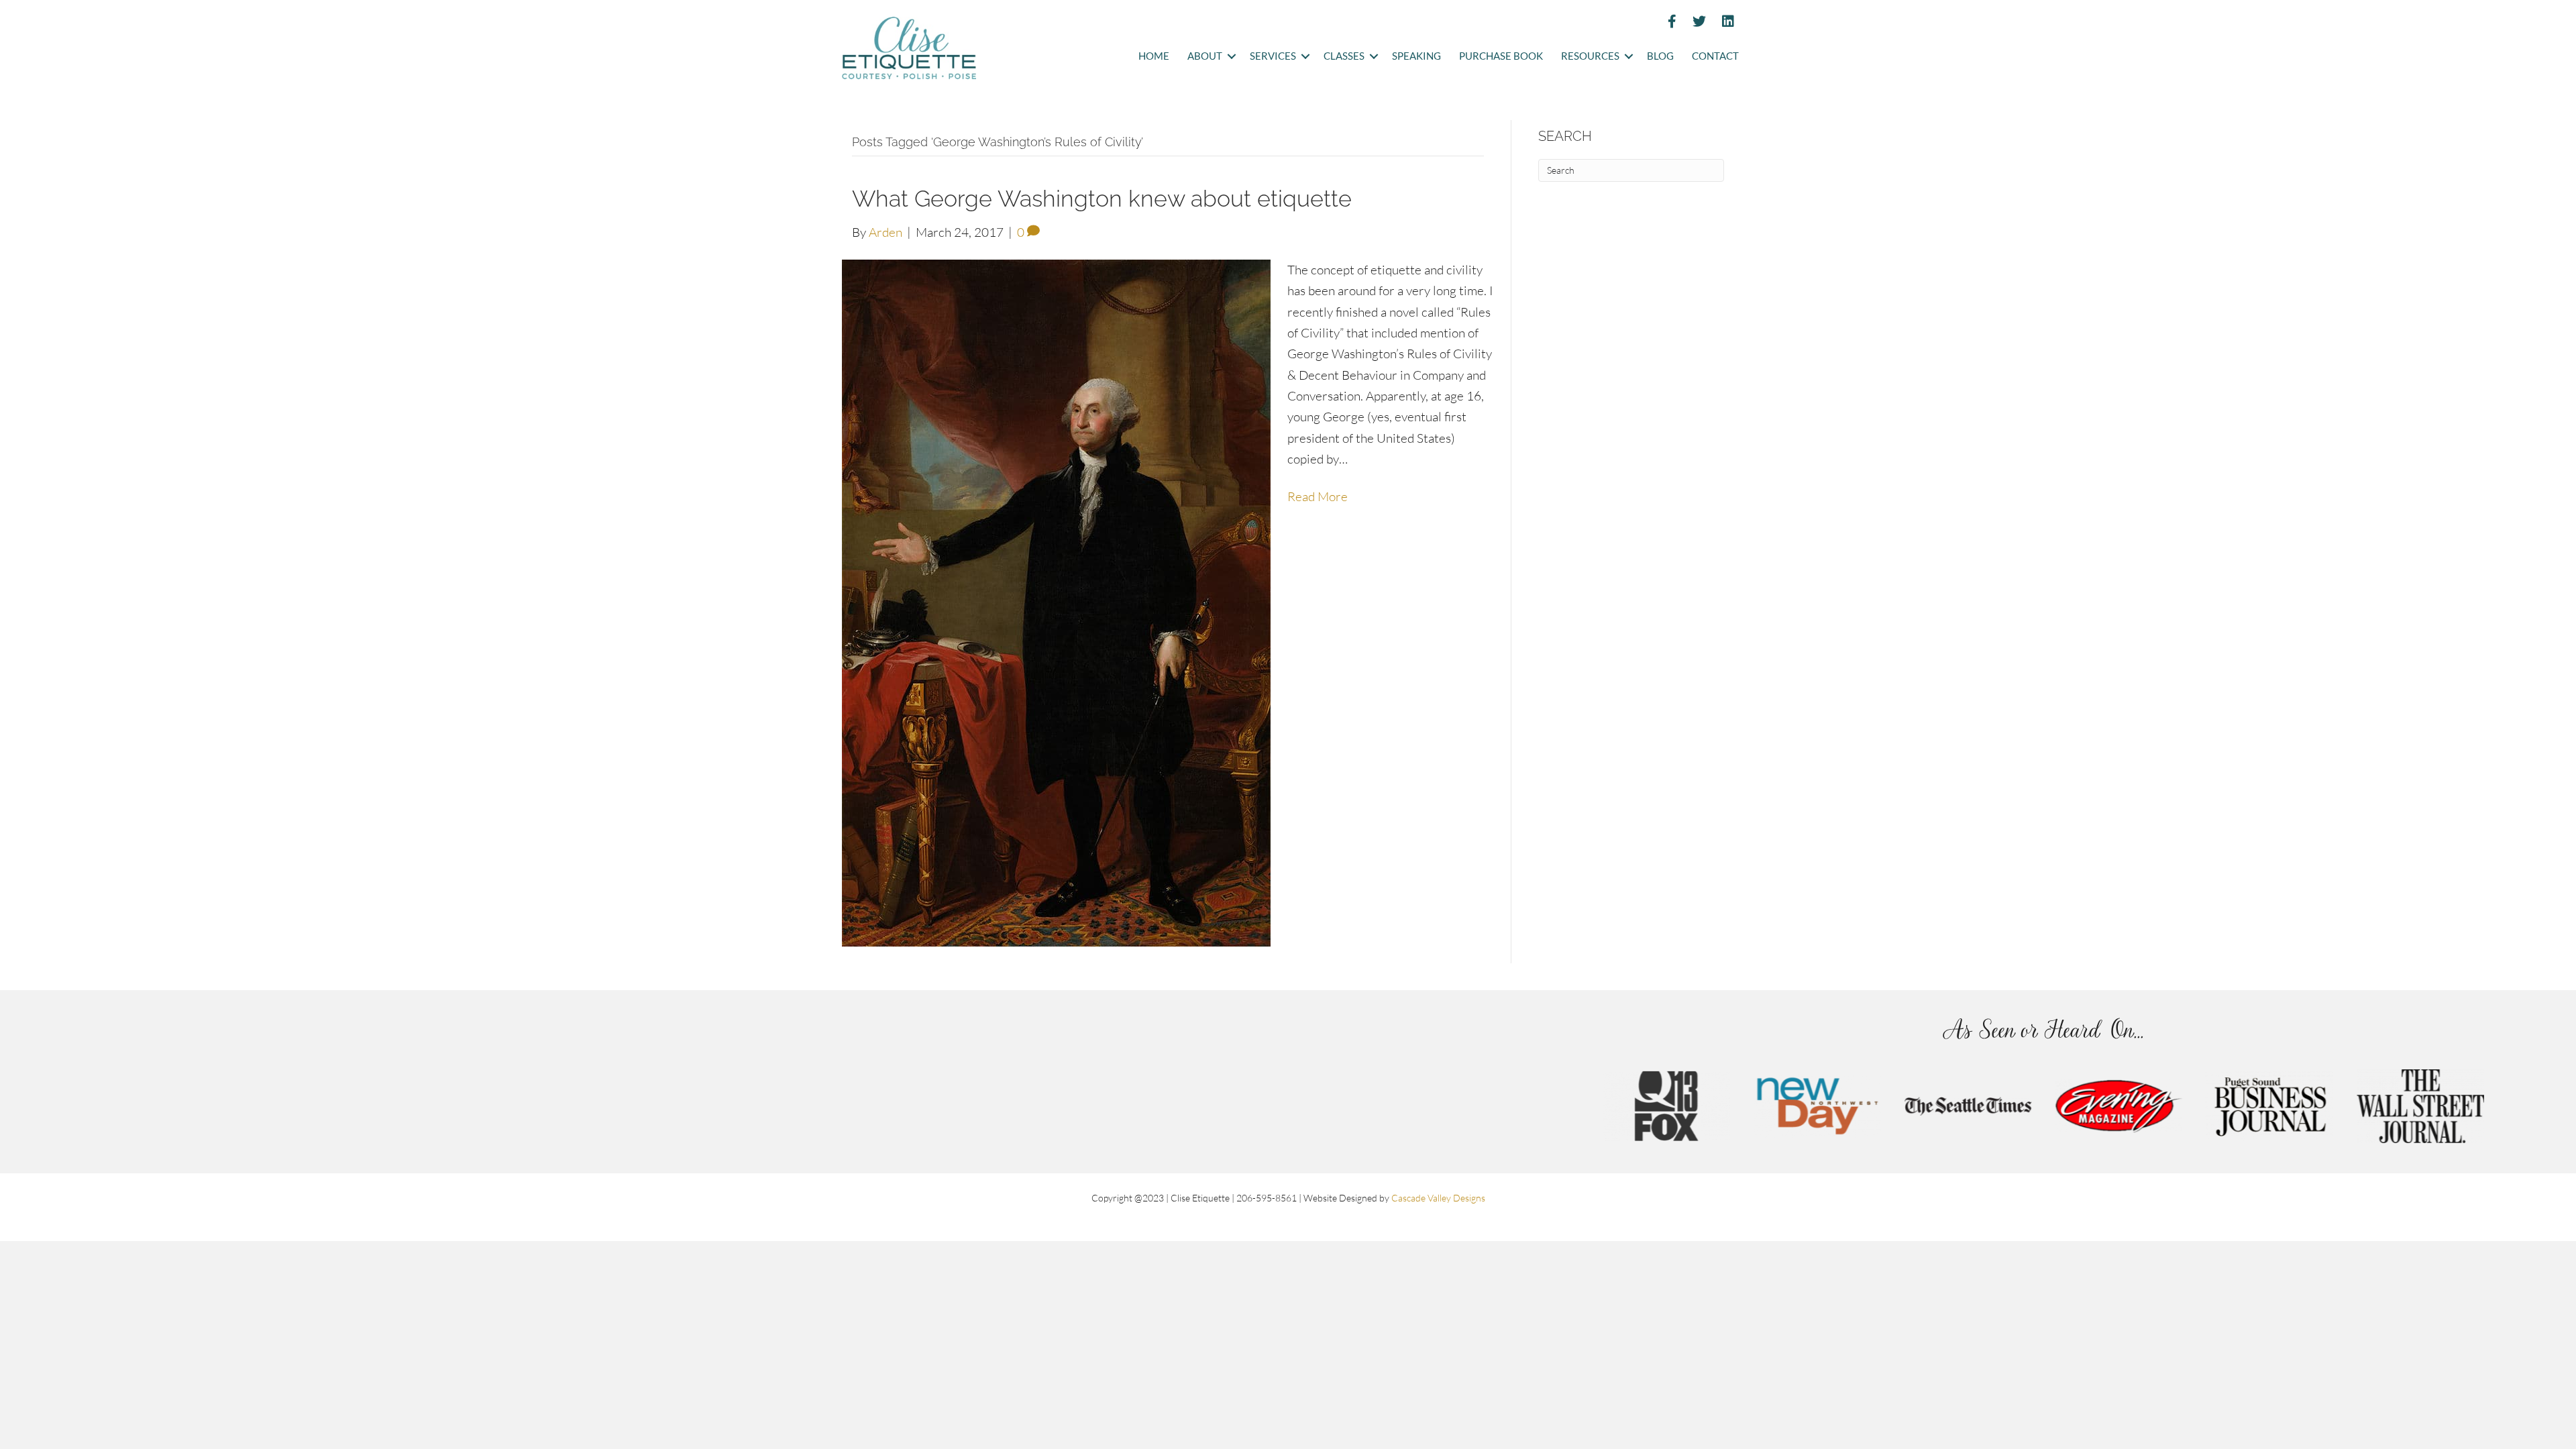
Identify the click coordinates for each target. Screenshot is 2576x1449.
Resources (1590, 56)
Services (1273, 56)
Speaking (1416, 56)
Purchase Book (1501, 56)
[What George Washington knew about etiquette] (1056, 602)
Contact (1715, 56)
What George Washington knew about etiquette (1102, 199)
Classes (1344, 56)
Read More (1318, 496)
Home (1154, 56)
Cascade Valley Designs (1438, 1198)
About (1205, 56)
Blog (1660, 56)
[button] (1231, 57)
